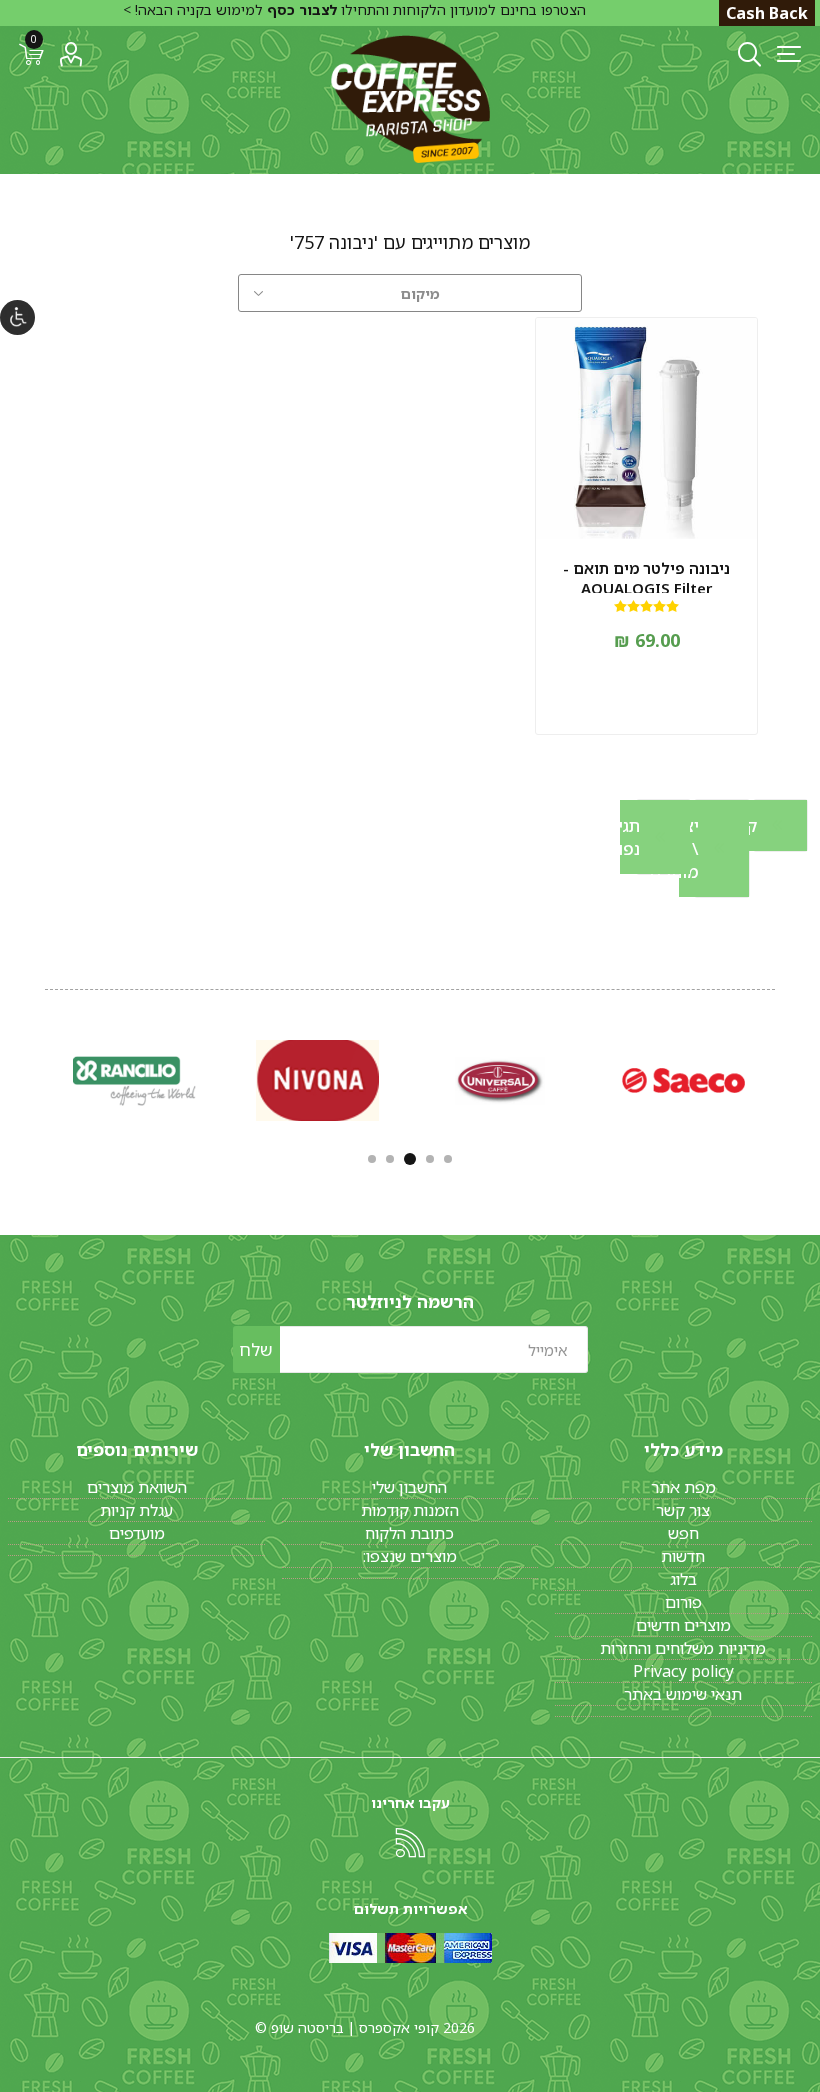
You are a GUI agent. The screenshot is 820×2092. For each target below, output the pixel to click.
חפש (683, 1533)
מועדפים (137, 1533)
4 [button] (390, 1159)
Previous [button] (777, 1077)
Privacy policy (683, 1671)
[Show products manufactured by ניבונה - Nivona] (317, 1080)
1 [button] (448, 1159)
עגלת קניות (136, 1510)
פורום (683, 1602)
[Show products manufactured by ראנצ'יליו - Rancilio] (134, 1080)
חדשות (683, 1556)
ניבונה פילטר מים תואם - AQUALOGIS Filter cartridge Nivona (646, 588)
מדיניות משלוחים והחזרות (683, 1648)
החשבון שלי (409, 1487)
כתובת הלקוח (409, 1533)
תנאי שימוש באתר (683, 1694)
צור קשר (683, 1510)
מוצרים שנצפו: (410, 1556)
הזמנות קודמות (410, 1510)
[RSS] (410, 1843)
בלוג (683, 1579)
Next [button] (43, 1077)
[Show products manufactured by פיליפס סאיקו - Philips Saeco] (683, 1080)
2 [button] (430, 1159)
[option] (683, 1080)
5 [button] (372, 1159)
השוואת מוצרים (137, 1487)
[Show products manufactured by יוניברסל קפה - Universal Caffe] (500, 1080)
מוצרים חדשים (683, 1625)
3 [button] (410, 1159)
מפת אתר (683, 1487)
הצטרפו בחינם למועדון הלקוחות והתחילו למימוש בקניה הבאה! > (354, 9)
